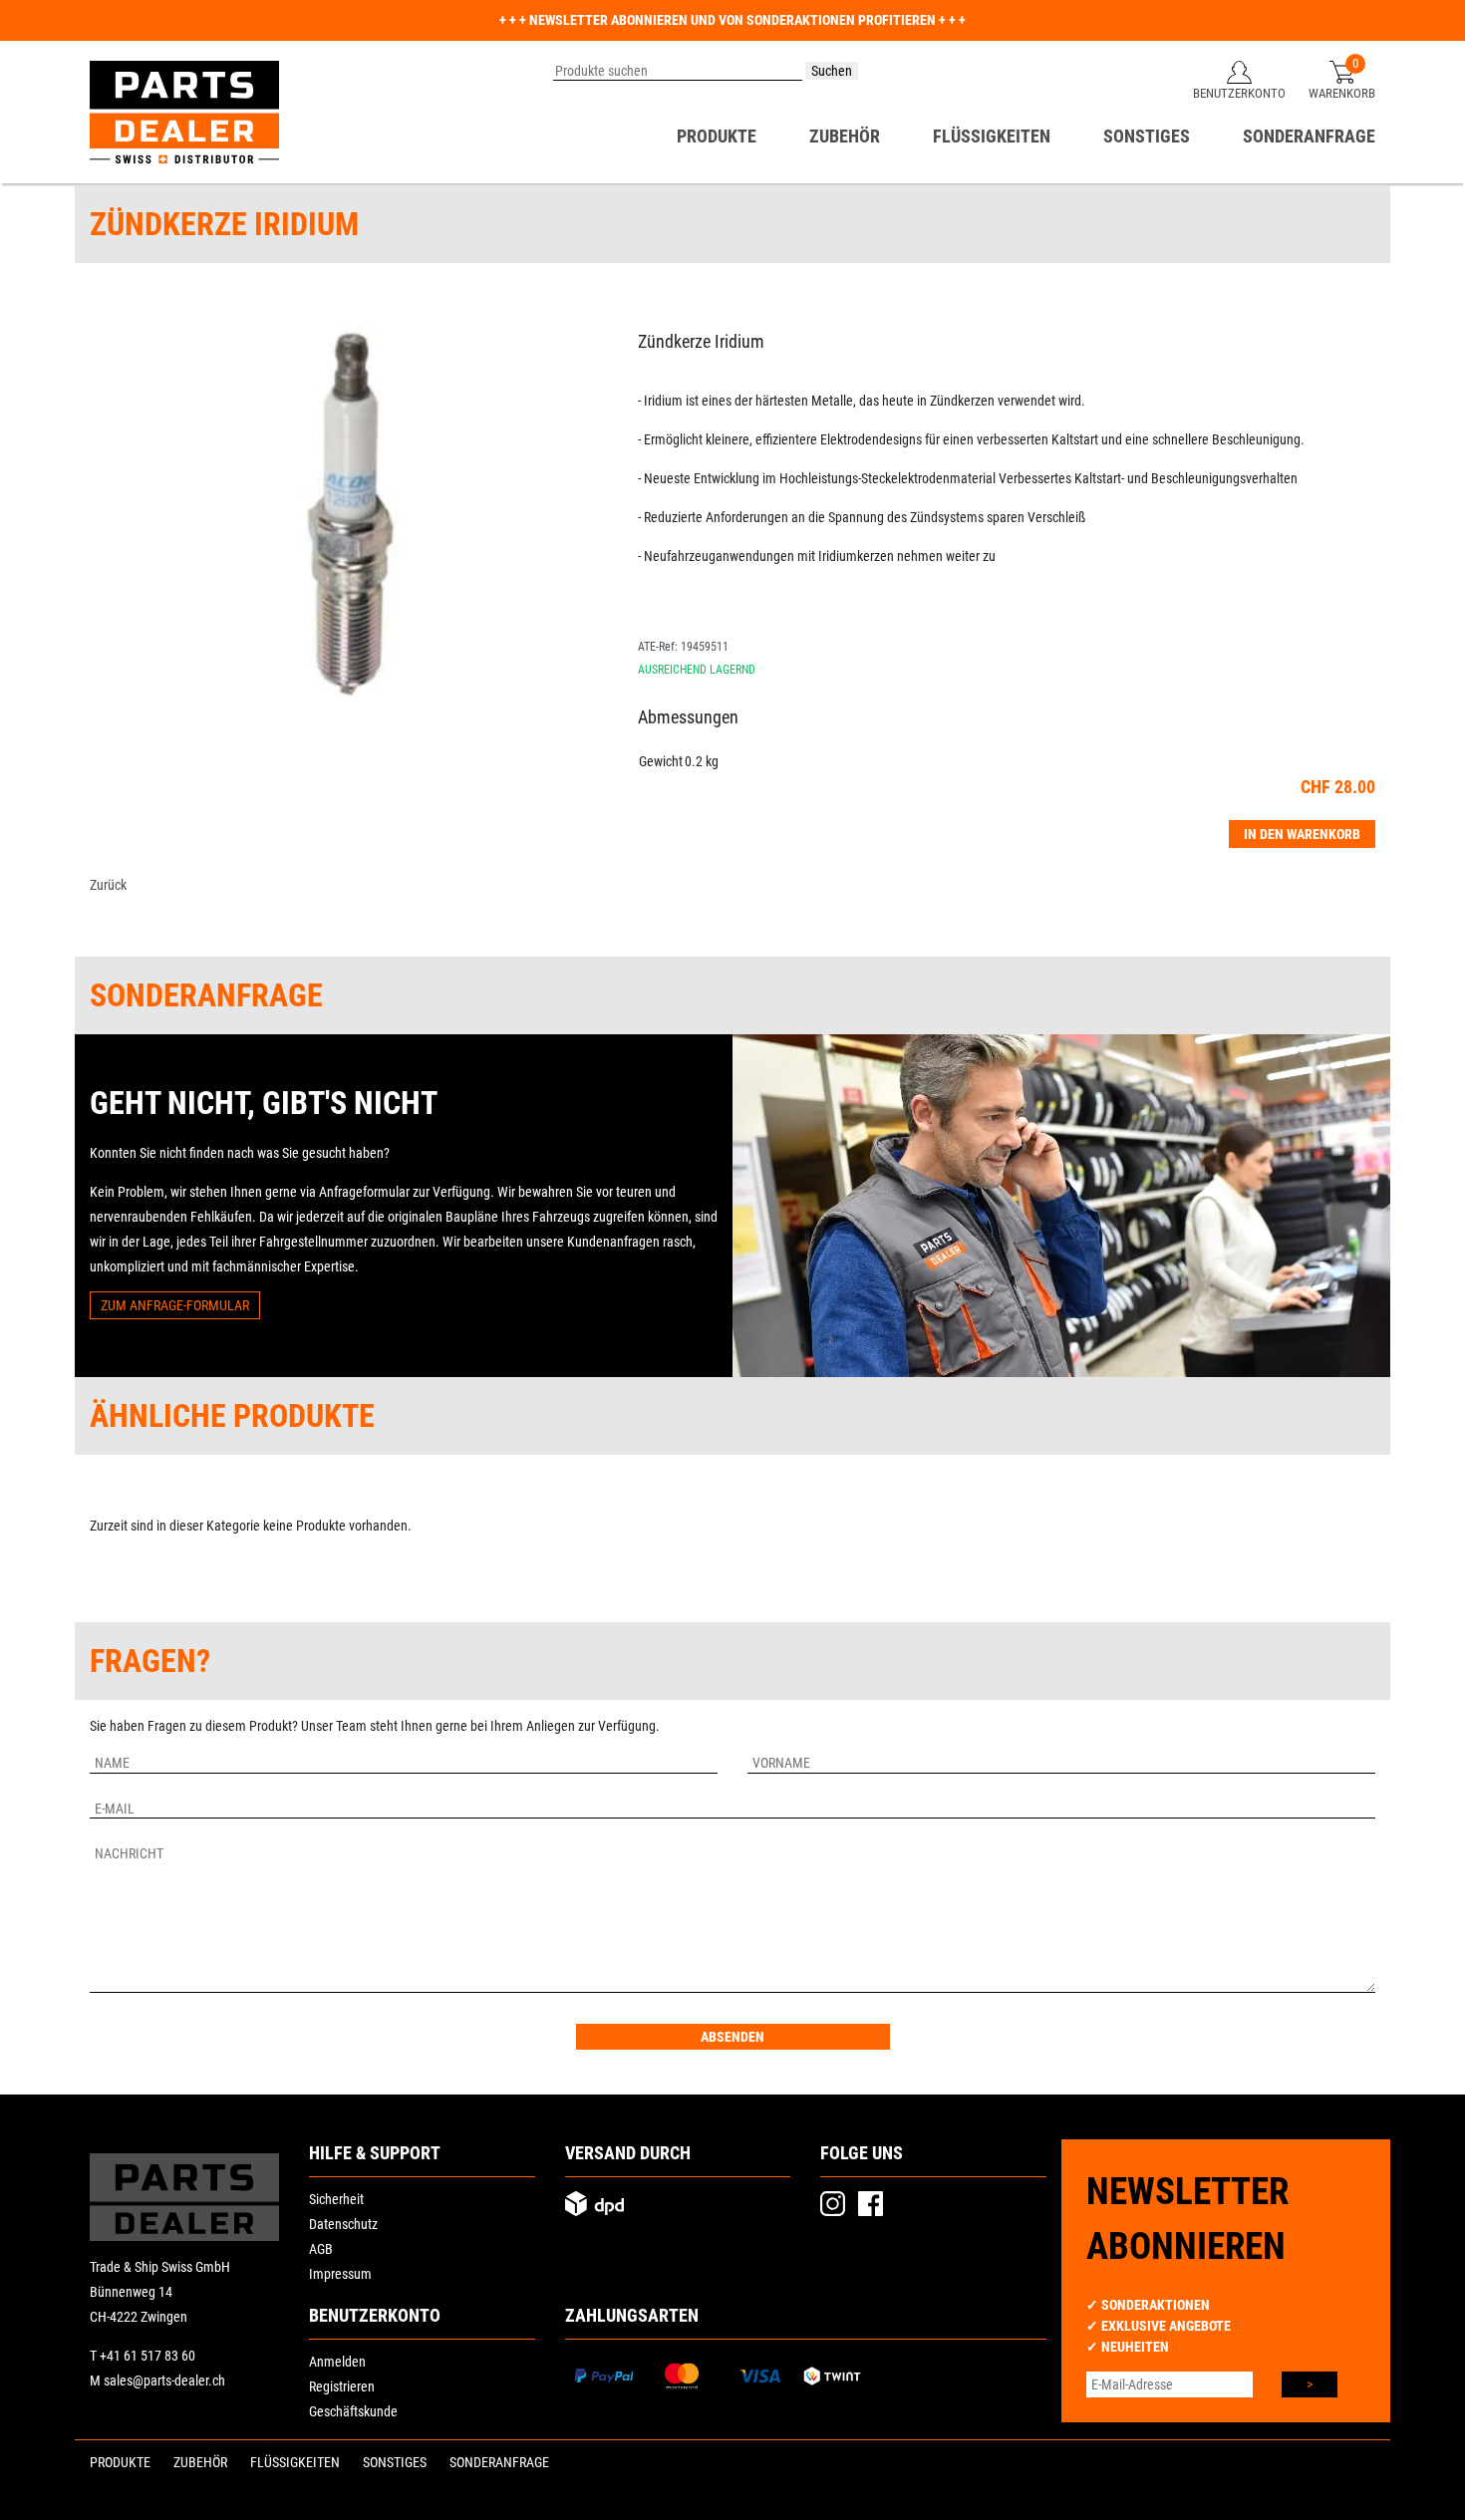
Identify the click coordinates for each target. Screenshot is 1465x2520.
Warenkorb (1342, 93)
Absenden (732, 2037)
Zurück (108, 885)
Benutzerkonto (1239, 93)
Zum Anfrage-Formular (175, 1305)
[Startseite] (184, 112)
